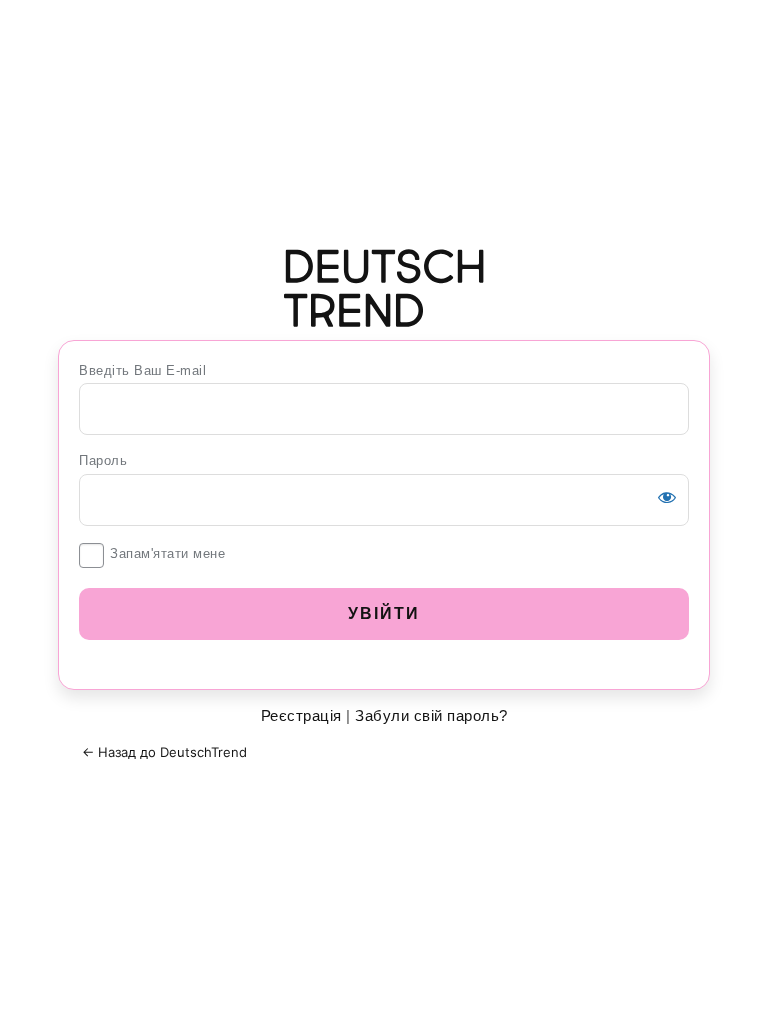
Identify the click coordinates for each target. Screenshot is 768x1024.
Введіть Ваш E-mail (142, 370)
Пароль (103, 460)
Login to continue (384, 288)
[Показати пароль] (667, 497)
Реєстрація (301, 715)
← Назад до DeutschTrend (164, 752)
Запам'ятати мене (167, 553)
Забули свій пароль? (431, 715)
